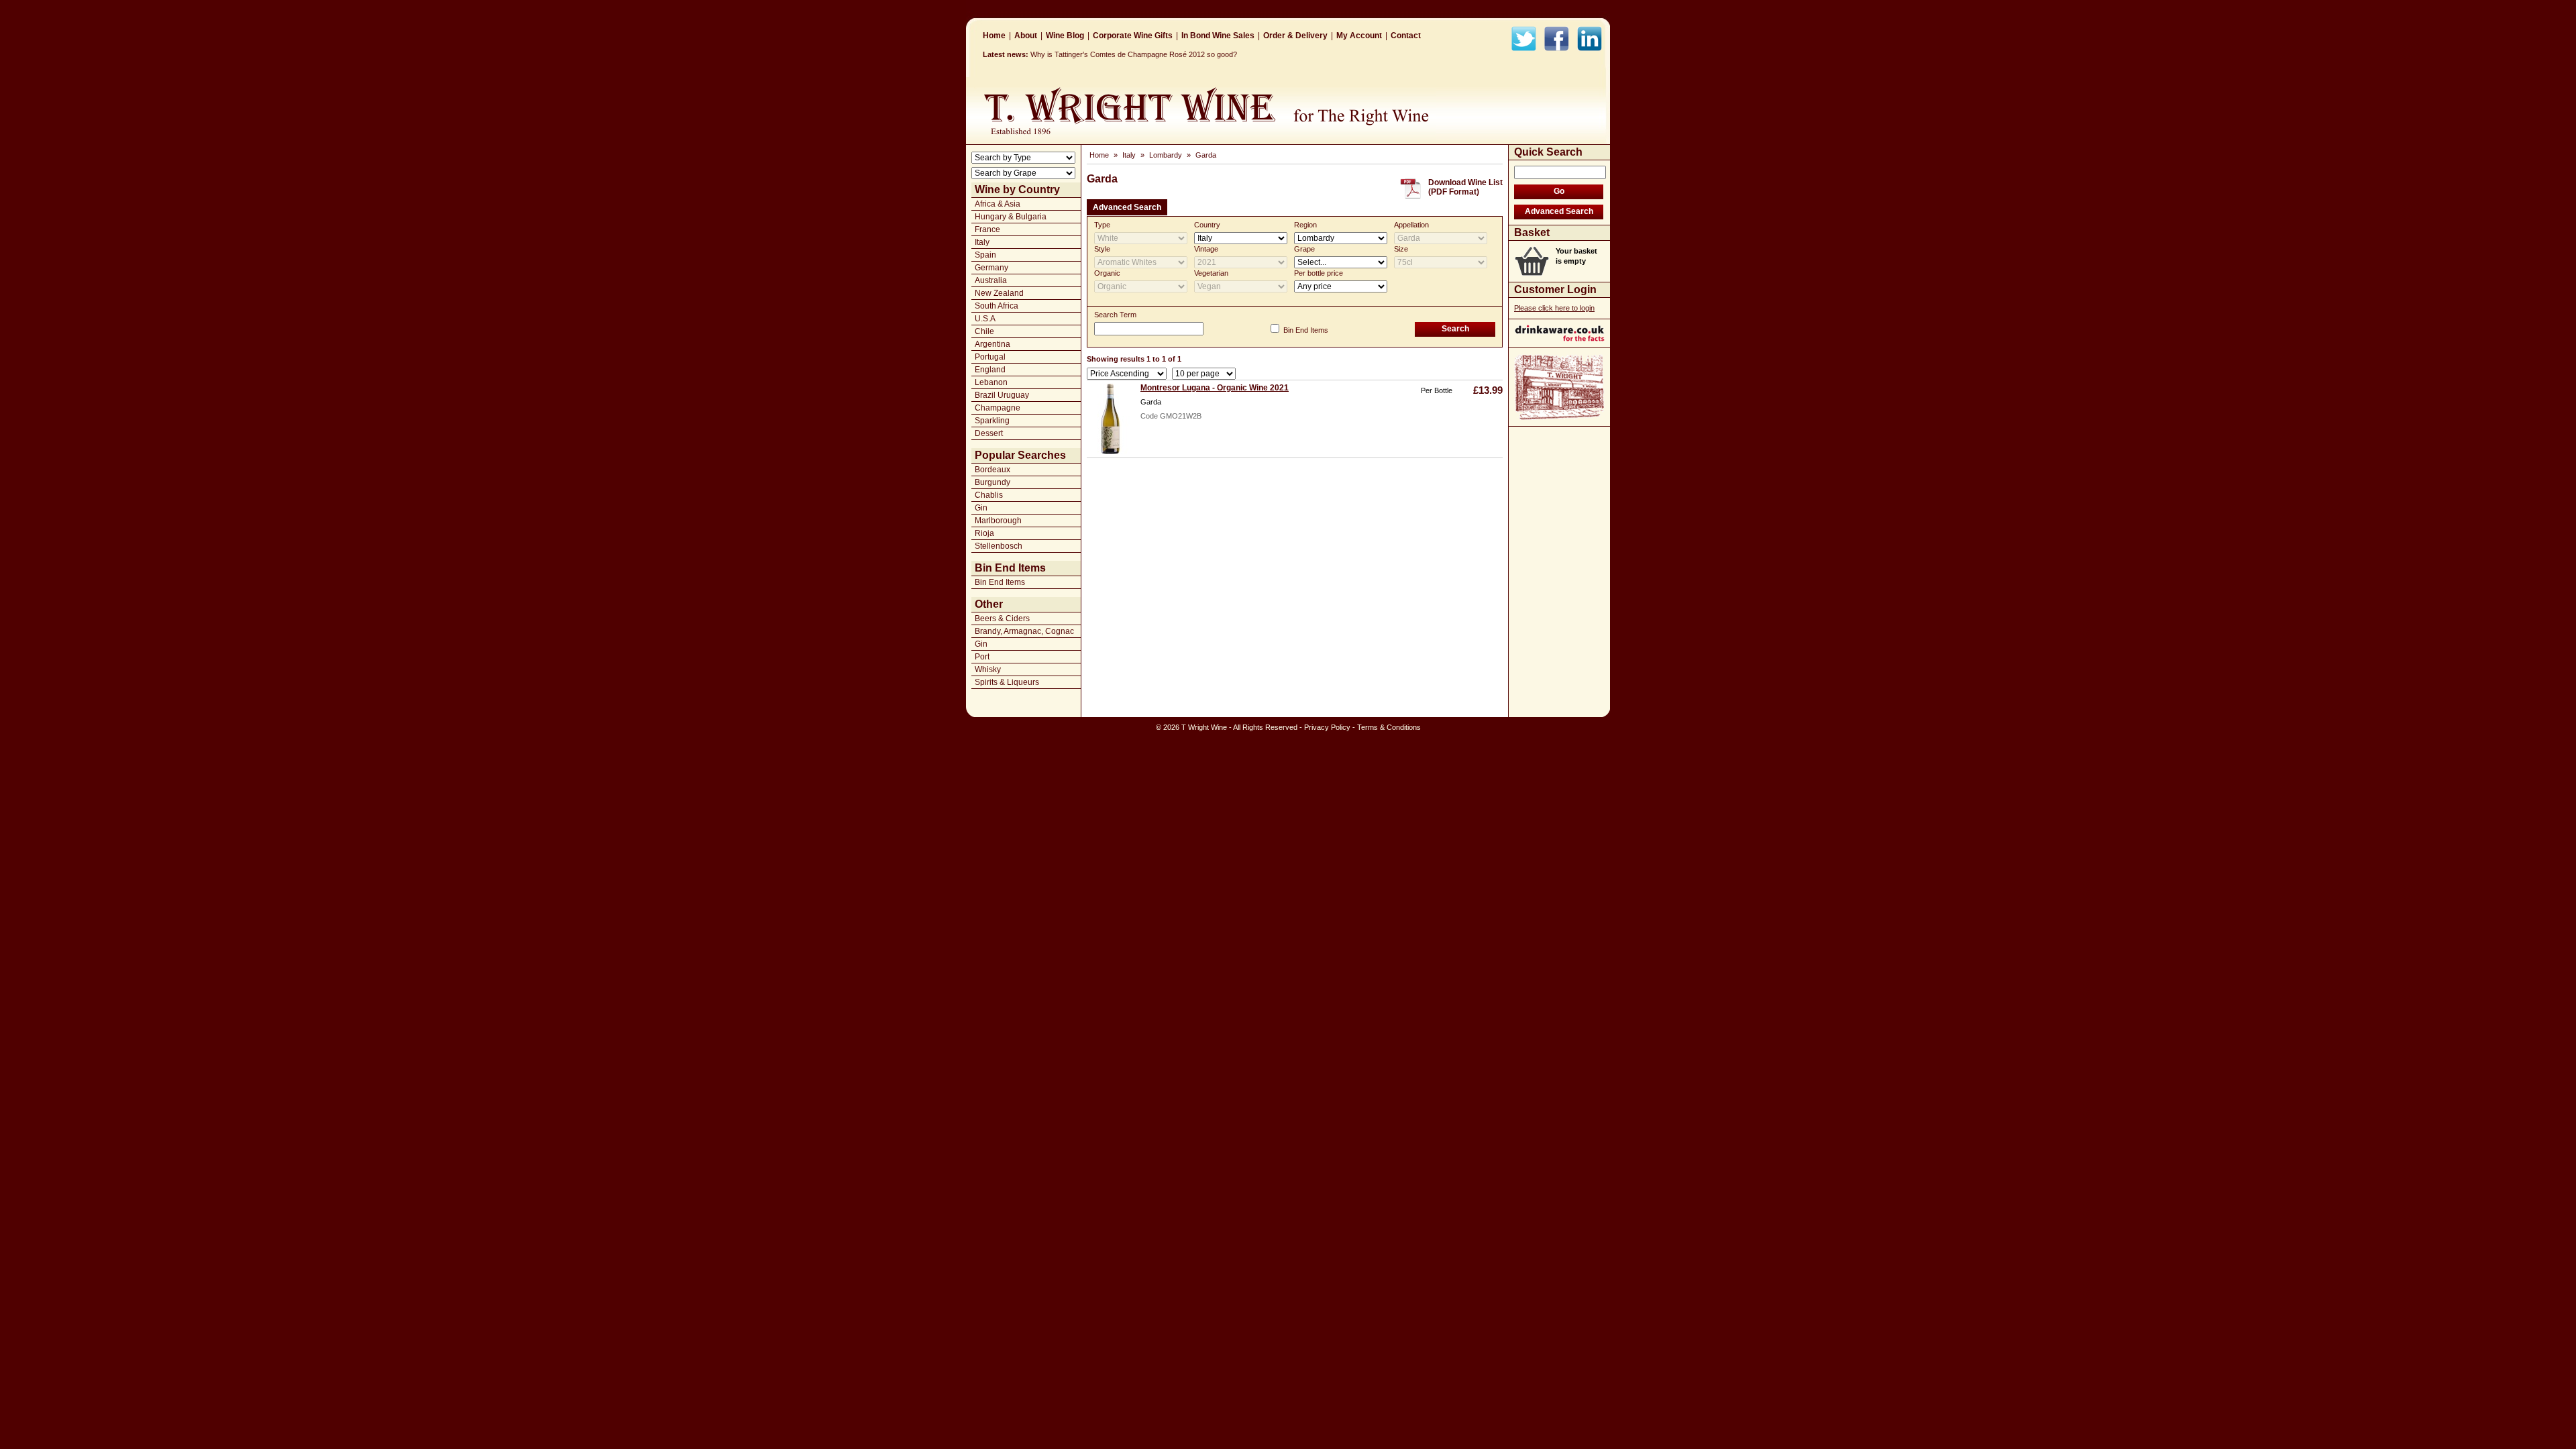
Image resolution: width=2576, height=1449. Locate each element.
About (1026, 36)
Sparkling (992, 421)
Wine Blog (1065, 36)
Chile (984, 331)
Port (982, 657)
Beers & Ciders (1002, 619)
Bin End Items (1000, 582)
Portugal (990, 357)
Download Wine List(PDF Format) (1465, 187)
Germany (991, 268)
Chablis (989, 495)
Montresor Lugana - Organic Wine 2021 (1215, 388)
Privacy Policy (1327, 727)
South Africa (997, 306)
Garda (1206, 155)
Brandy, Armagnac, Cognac (1024, 631)
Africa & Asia (998, 204)
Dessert (989, 433)
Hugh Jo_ (1046, 54)
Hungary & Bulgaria (1011, 217)
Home (994, 36)
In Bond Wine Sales (1218, 36)
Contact (1406, 36)
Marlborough (998, 521)
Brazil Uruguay (1002, 395)
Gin (981, 508)
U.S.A (985, 319)
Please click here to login (1554, 308)
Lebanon (991, 382)
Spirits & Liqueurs (1007, 682)
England (990, 370)
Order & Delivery (1295, 36)
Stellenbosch (999, 546)
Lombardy (1166, 155)
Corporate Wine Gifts (1133, 36)
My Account (1359, 36)
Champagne (998, 408)
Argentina (992, 344)
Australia (991, 280)
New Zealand (999, 293)
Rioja (984, 533)
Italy (982, 242)
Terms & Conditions (1389, 727)
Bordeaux (992, 470)
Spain (985, 255)
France (987, 229)
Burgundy (992, 482)
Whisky (988, 669)
